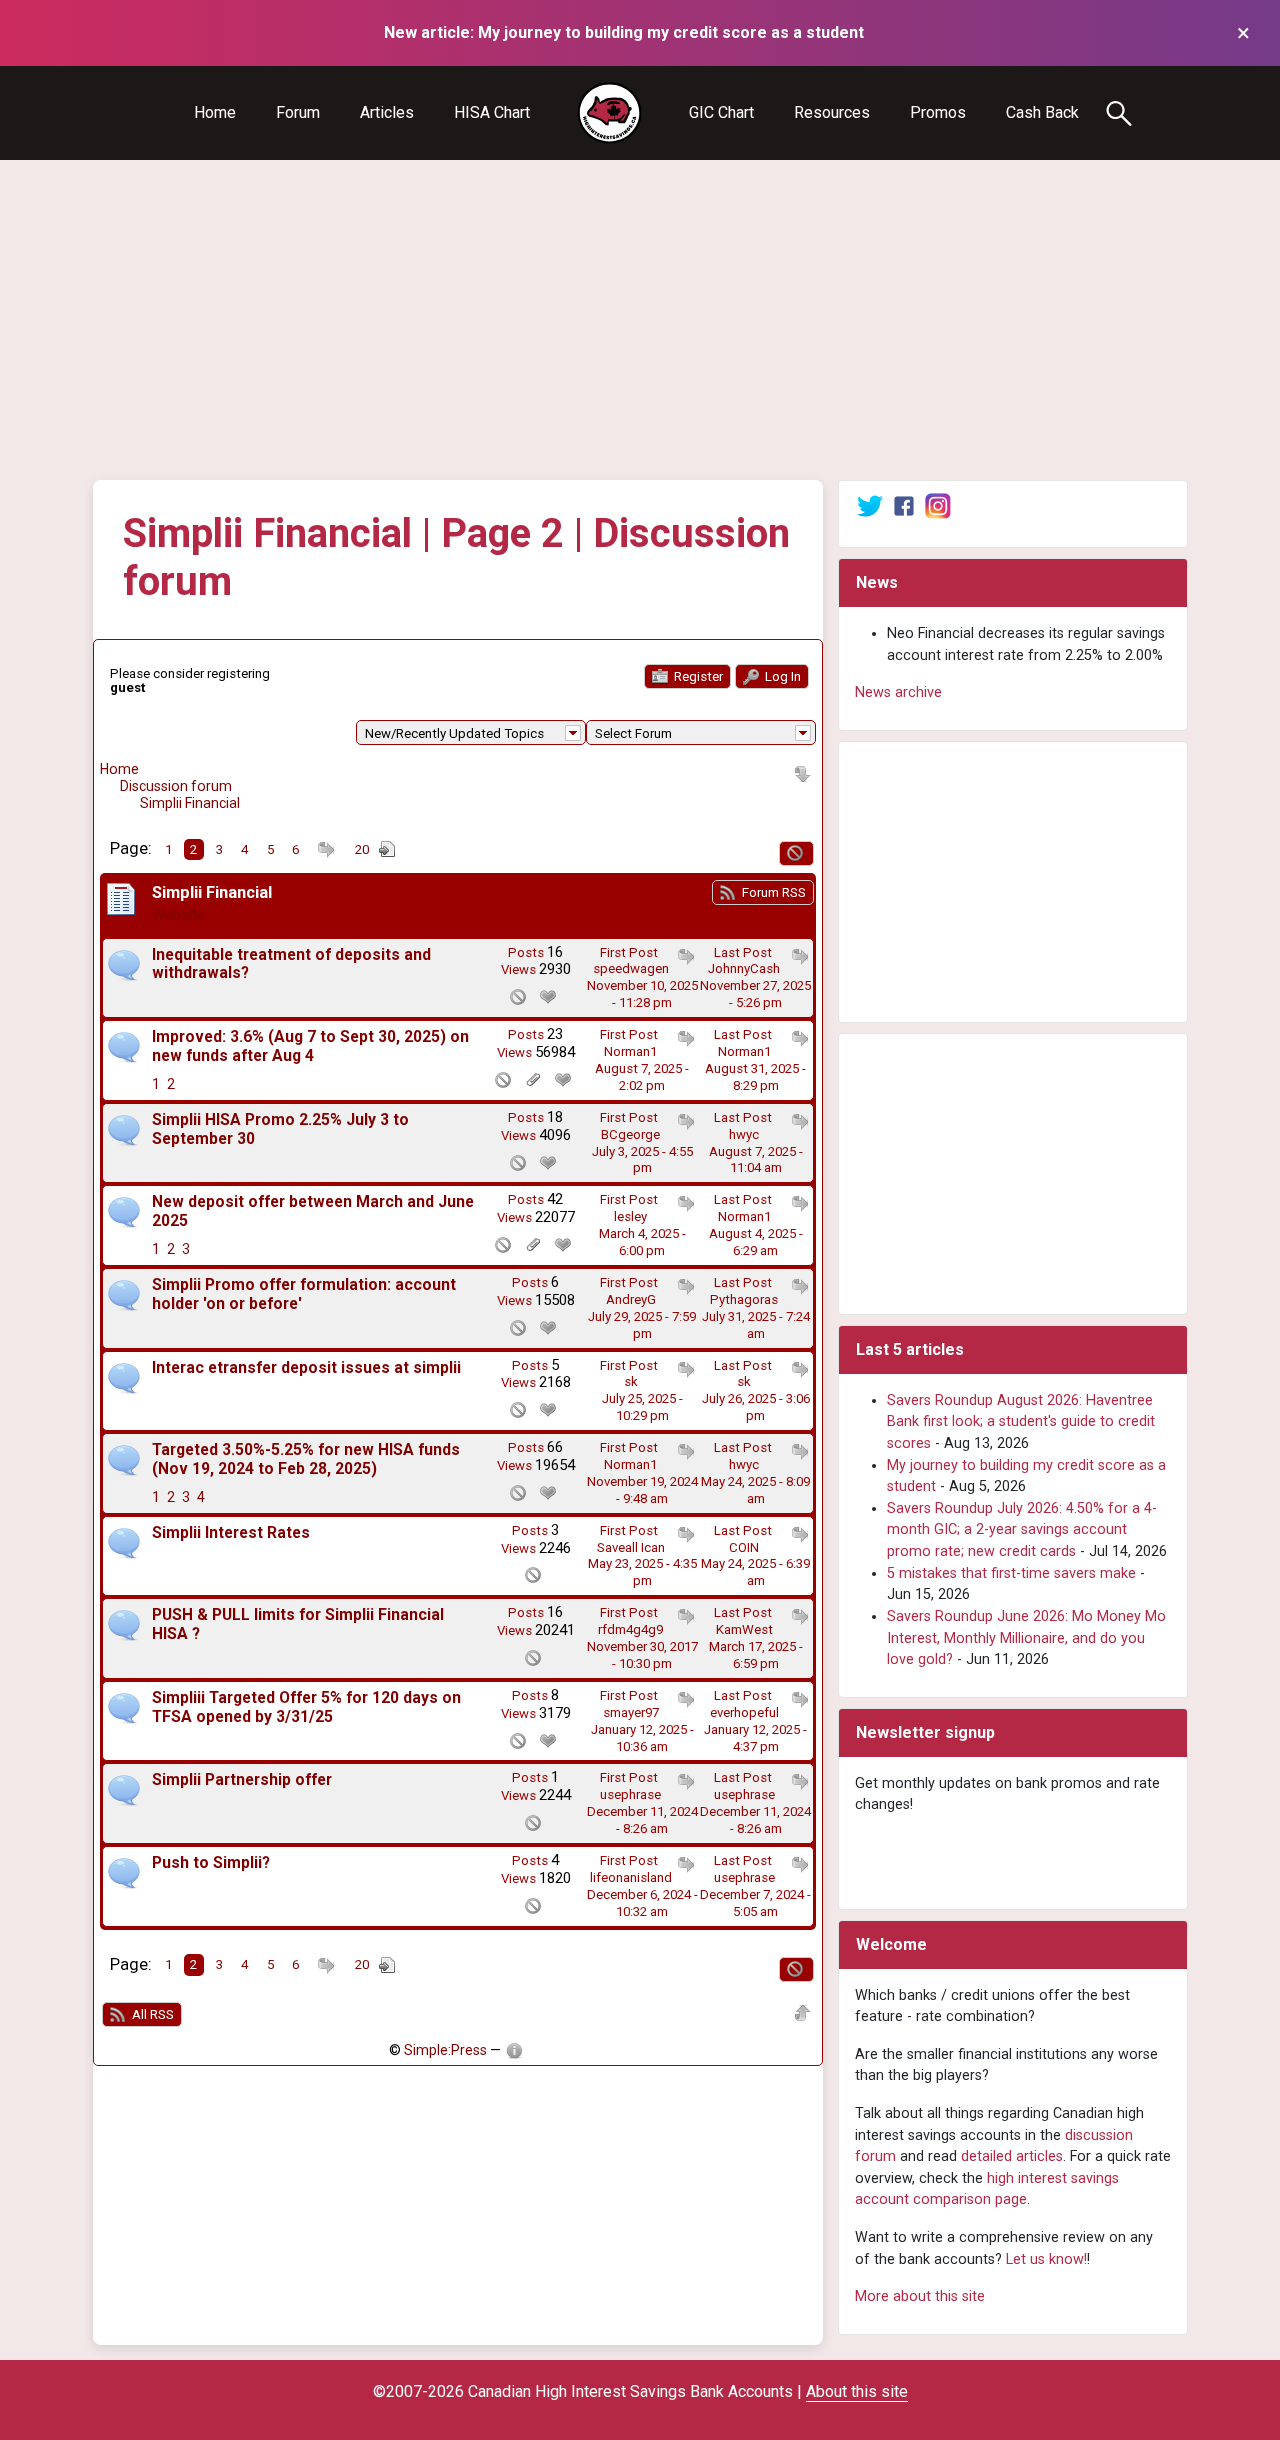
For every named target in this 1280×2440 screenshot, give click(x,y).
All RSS (151, 2014)
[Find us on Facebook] (904, 505)
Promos (938, 112)
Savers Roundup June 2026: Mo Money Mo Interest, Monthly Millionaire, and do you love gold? (1026, 1638)
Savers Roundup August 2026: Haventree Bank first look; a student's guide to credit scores (1021, 1422)
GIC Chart (721, 112)
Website (178, 915)
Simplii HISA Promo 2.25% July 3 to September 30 (280, 1129)
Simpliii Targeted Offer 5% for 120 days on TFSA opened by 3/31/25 (306, 1707)
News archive (898, 692)
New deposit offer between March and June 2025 (313, 1211)
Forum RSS (772, 892)
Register (697, 676)
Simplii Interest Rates (231, 1533)
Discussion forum (176, 786)
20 (362, 849)
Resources (832, 112)
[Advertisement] (640, 320)
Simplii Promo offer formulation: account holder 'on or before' (304, 1294)
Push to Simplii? (211, 1863)
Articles (387, 112)
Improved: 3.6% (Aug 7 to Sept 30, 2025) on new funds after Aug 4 (310, 1046)
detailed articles (1012, 2156)
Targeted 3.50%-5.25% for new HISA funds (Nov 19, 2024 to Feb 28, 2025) (306, 1459)
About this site (857, 2391)
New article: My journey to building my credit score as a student (624, 32)
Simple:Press (445, 2050)
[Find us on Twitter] (870, 505)
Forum (298, 112)
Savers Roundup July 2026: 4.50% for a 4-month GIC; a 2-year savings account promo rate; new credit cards (1022, 1530)
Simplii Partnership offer (242, 1780)
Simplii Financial (190, 803)
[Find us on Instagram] (938, 505)
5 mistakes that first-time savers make (1011, 1573)
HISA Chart (492, 112)
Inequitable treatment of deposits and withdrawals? (291, 964)
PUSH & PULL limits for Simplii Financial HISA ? (298, 1624)
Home (215, 112)
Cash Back (1042, 112)
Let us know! (1046, 2259)
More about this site (920, 2296)
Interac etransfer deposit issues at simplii (306, 1368)
